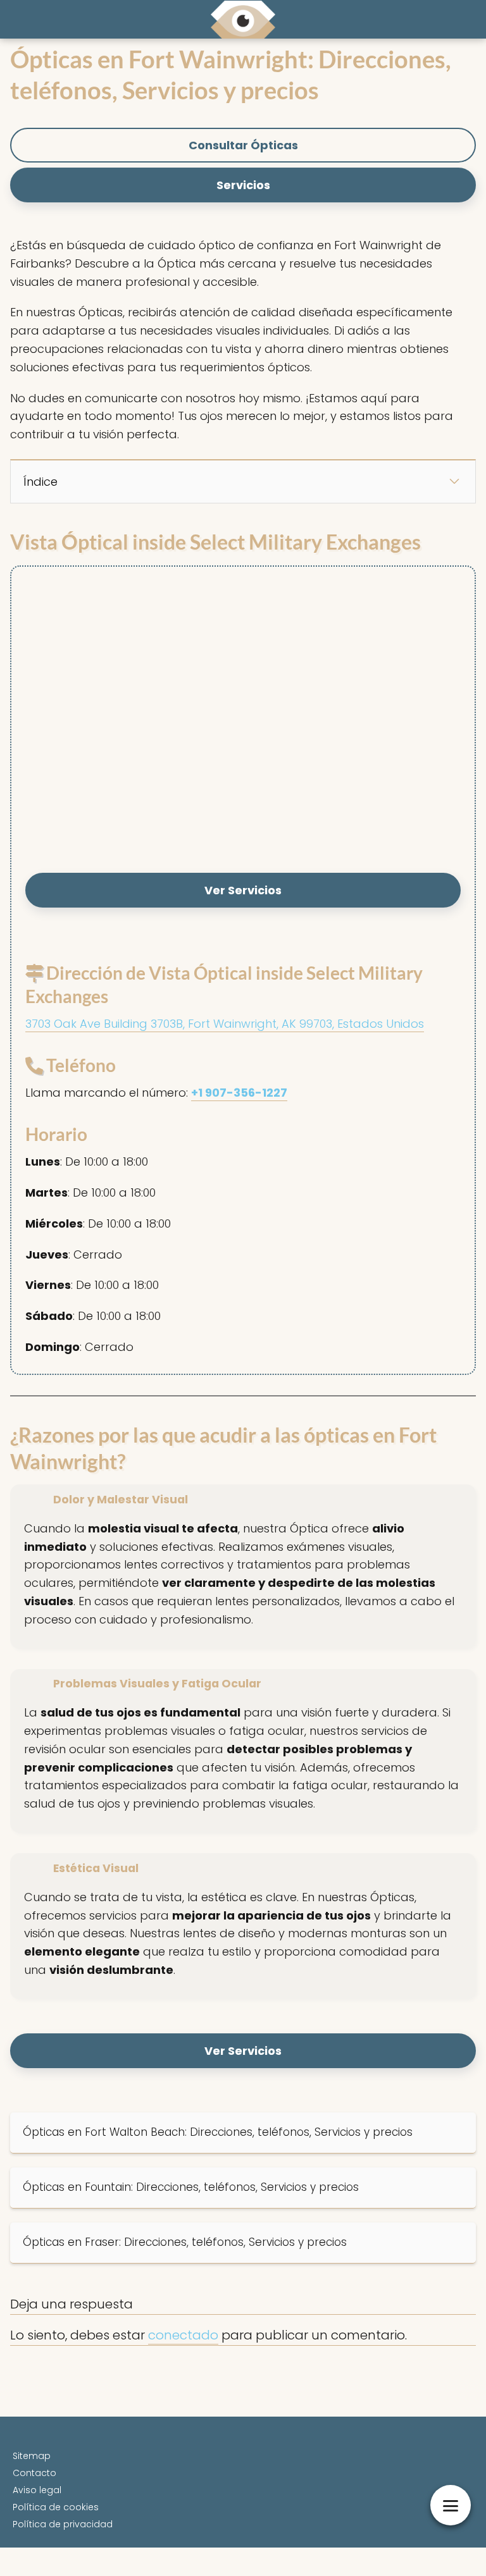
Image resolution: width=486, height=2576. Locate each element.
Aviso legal (37, 2490)
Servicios (243, 185)
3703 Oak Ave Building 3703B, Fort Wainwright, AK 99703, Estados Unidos (225, 1024)
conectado (183, 2335)
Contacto (34, 2473)
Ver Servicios (243, 890)
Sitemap (32, 2456)
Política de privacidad (63, 2524)
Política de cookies (56, 2507)
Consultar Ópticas (243, 145)
